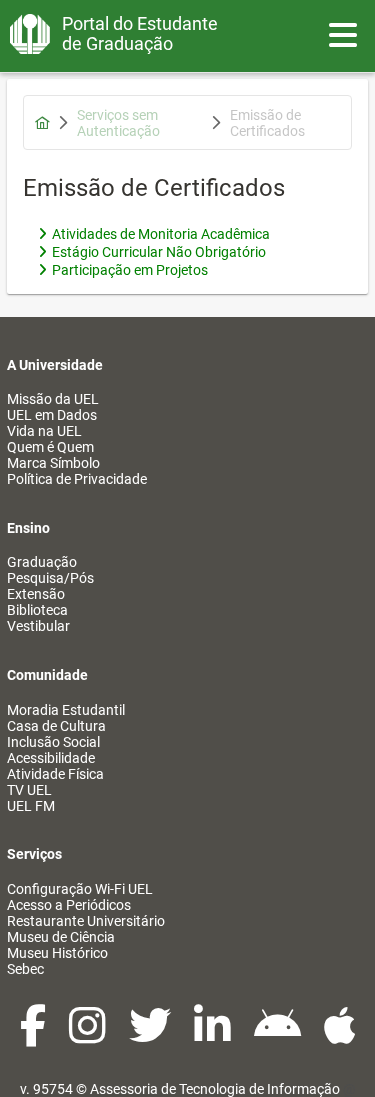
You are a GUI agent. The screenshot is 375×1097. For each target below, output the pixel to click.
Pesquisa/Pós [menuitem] (50, 578)
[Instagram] (89, 1036)
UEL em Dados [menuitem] (52, 415)
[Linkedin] (214, 1036)
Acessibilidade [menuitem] (51, 758)
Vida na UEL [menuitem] (44, 431)
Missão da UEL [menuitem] (53, 399)
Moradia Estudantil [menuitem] (66, 710)
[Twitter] (151, 1036)
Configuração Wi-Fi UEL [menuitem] (80, 889)
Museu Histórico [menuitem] (57, 953)
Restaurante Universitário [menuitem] (86, 921)
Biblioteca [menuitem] (37, 610)
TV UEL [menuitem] (29, 790)
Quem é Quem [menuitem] (50, 447)
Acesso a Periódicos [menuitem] (69, 905)
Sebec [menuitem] (25, 969)
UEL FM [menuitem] (31, 806)
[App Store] (340, 1036)
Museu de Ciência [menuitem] (61, 937)
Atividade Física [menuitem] (55, 774)
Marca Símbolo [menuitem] (53, 463)
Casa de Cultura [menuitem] (56, 726)
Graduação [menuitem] (42, 562)
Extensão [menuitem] (36, 594)
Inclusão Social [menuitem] (53, 742)
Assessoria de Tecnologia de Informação (215, 1089)
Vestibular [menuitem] (38, 626)
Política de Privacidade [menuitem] (77, 479)
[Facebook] (34, 1036)
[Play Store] (279, 1036)
